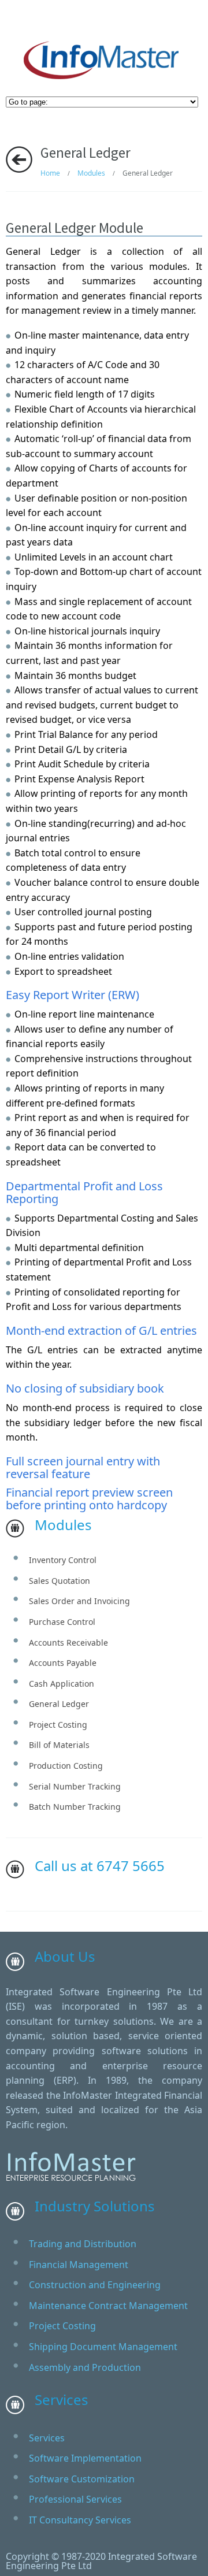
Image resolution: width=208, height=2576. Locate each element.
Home (50, 173)
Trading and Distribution (83, 2244)
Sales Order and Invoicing (79, 1601)
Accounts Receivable (68, 1643)
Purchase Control (62, 1622)
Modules (91, 173)
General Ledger (59, 1704)
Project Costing (58, 1725)
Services (47, 2438)
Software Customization (82, 2479)
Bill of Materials (59, 1745)
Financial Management (79, 2265)
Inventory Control (63, 1560)
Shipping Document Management (103, 2347)
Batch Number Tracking (75, 1807)
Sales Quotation (60, 1581)
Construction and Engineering (95, 2285)
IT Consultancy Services (80, 2520)
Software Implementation (85, 2458)
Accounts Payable (63, 1663)
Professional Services (75, 2499)
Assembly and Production (85, 2367)
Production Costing (66, 1766)
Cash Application (62, 1684)
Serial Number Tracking (75, 1786)
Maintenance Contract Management (108, 2306)
